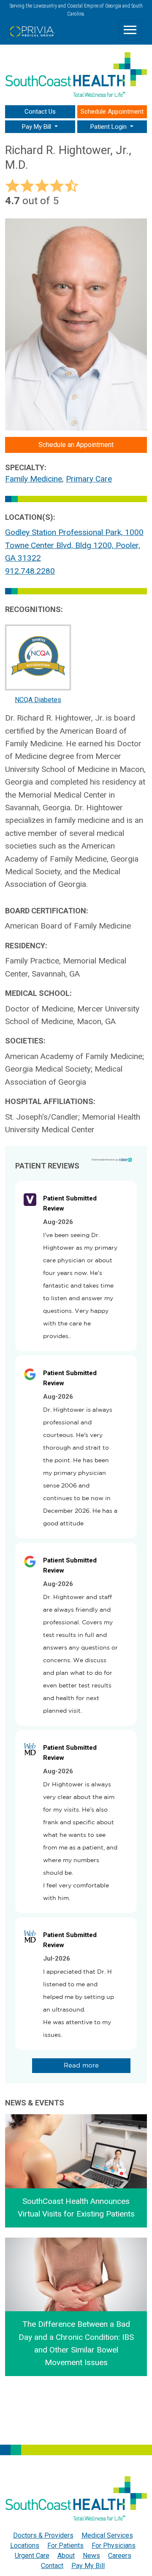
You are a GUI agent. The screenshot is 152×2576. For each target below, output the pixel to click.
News (91, 2556)
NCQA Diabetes (38, 700)
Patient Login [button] (109, 127)
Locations (25, 2545)
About (66, 2556)
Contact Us (40, 112)
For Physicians (114, 2545)
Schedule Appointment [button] (112, 112)
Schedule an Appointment (76, 445)
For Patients (65, 2545)
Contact (52, 2566)
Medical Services (107, 2535)
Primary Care (89, 479)
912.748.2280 (30, 571)
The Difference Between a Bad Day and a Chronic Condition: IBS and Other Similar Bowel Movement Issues (76, 2343)
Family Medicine (34, 479)
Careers (120, 2556)
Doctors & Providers (43, 2535)
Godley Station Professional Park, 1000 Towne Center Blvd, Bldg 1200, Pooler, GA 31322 (74, 545)
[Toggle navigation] (130, 30)
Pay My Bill (88, 2566)
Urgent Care (32, 2556)
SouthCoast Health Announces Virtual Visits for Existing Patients (76, 2207)
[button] (40, 127)
